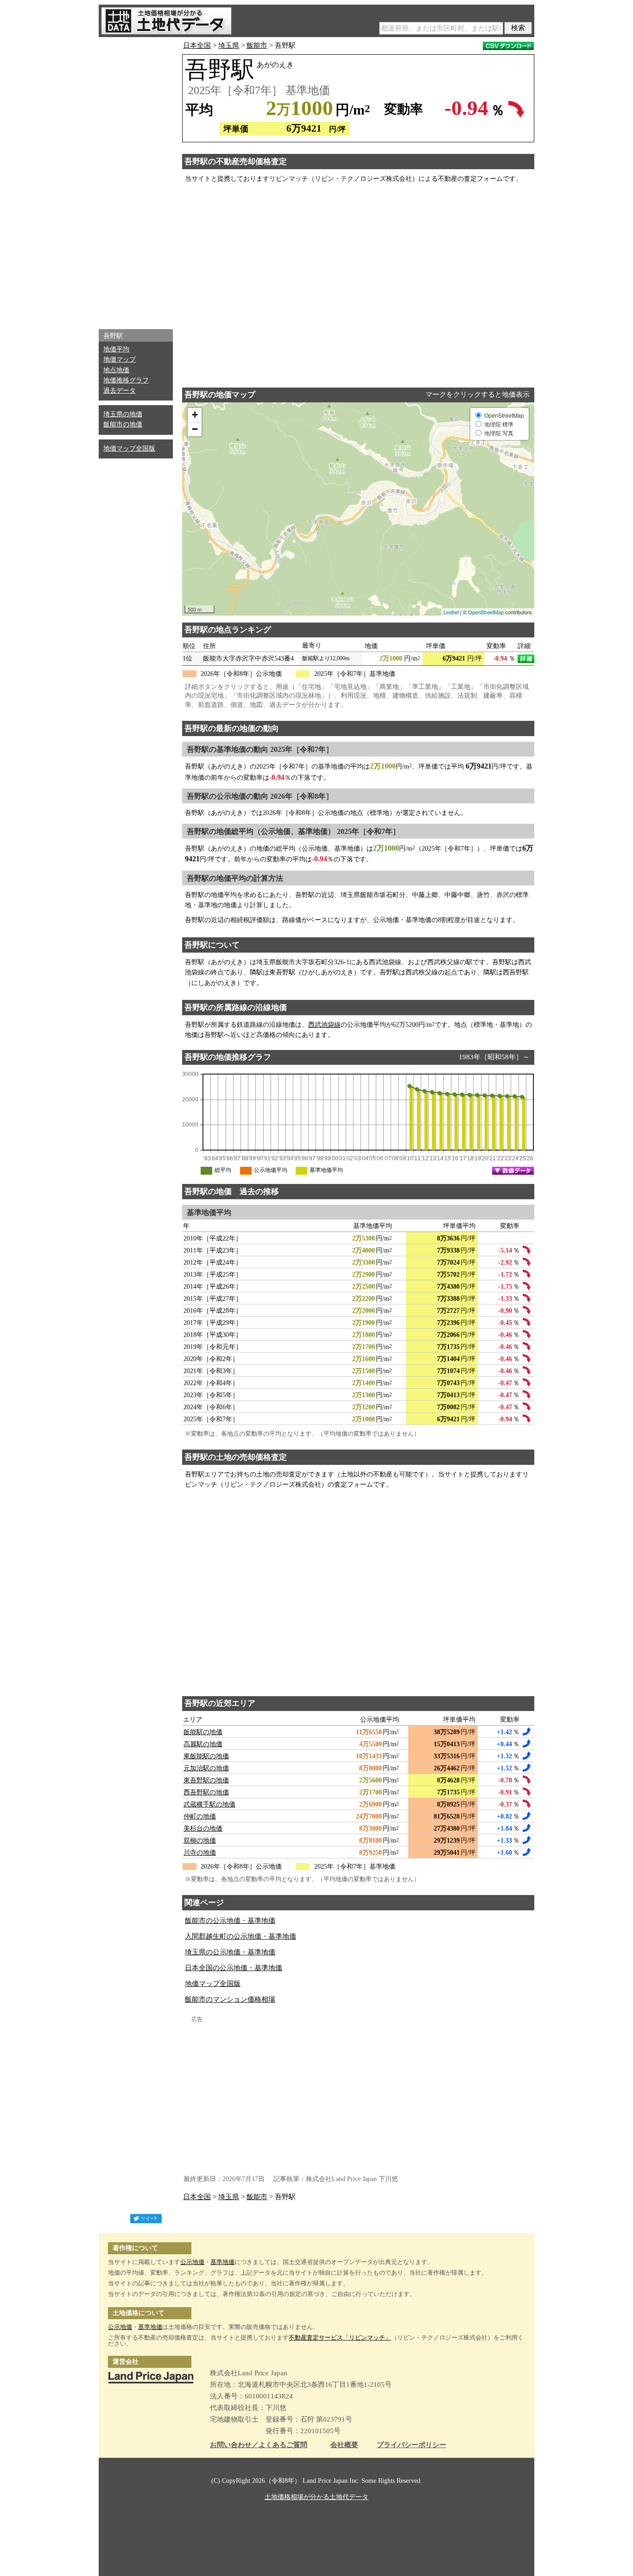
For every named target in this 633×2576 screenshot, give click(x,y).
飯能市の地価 (123, 424)
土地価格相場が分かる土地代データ (316, 2497)
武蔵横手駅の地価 (209, 1804)
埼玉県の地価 (123, 414)
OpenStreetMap (486, 612)
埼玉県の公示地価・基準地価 (230, 1952)
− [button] (195, 429)
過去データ (120, 391)
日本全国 (197, 45)
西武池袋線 (324, 1025)
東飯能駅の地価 (206, 1756)
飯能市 (257, 45)
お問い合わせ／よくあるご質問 (259, 2445)
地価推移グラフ (126, 380)
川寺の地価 (200, 1853)
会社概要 (344, 2445)
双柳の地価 (200, 1841)
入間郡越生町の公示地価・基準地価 (241, 1936)
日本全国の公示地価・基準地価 (234, 1968)
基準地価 (222, 2262)
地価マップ (120, 359)
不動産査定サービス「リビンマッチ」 (340, 2337)
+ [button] (195, 415)
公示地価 (192, 2262)
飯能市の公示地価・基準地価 (230, 1921)
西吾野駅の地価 (206, 1792)
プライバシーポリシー (411, 2445)
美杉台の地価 (203, 1829)
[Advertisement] (136, 181)
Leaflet (451, 612)
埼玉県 (229, 45)
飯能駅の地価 (203, 1732)
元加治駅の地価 (206, 1768)
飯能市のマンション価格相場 (230, 1999)
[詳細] (526, 659)
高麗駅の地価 (203, 1744)
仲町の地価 (200, 1816)
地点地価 (116, 370)
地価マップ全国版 (129, 448)
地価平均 (116, 349)
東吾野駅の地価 (206, 1780)
